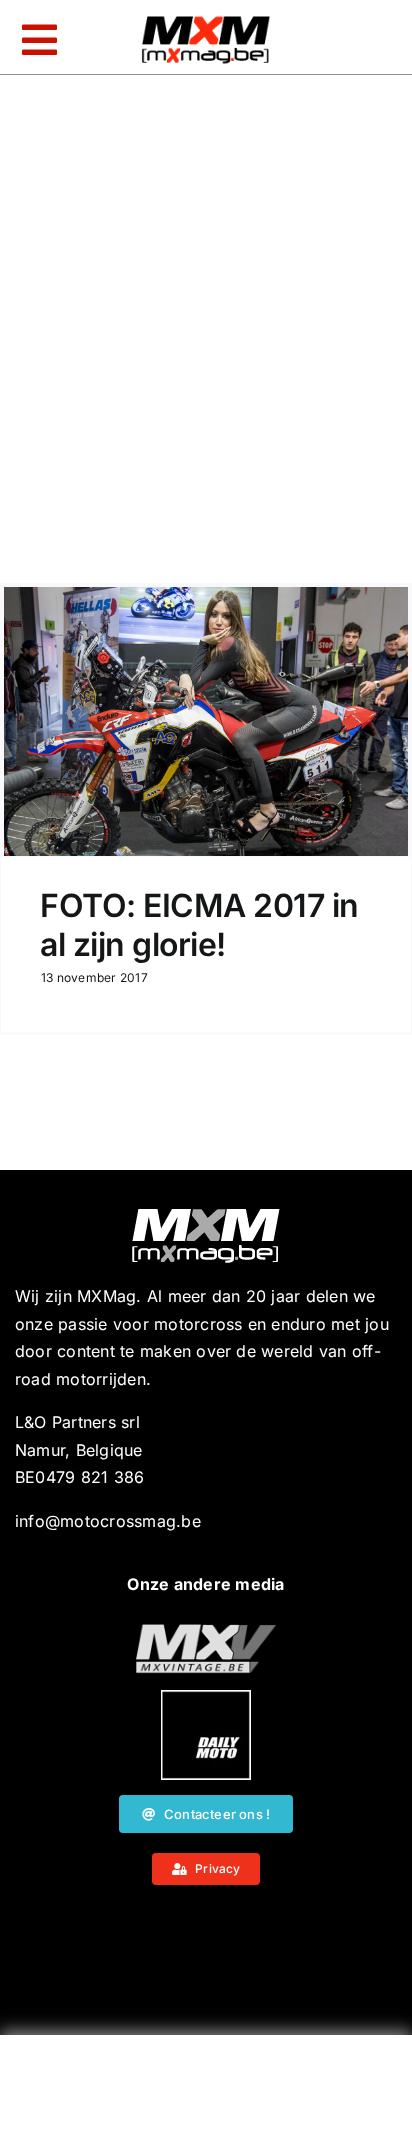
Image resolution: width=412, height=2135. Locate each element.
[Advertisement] (206, 2090)
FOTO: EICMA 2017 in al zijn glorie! (199, 924)
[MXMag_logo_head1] (206, 21)
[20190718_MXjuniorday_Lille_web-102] (206, 1698)
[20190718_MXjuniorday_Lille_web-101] (206, 1632)
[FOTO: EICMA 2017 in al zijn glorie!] (206, 721)
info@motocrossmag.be (108, 1521)
